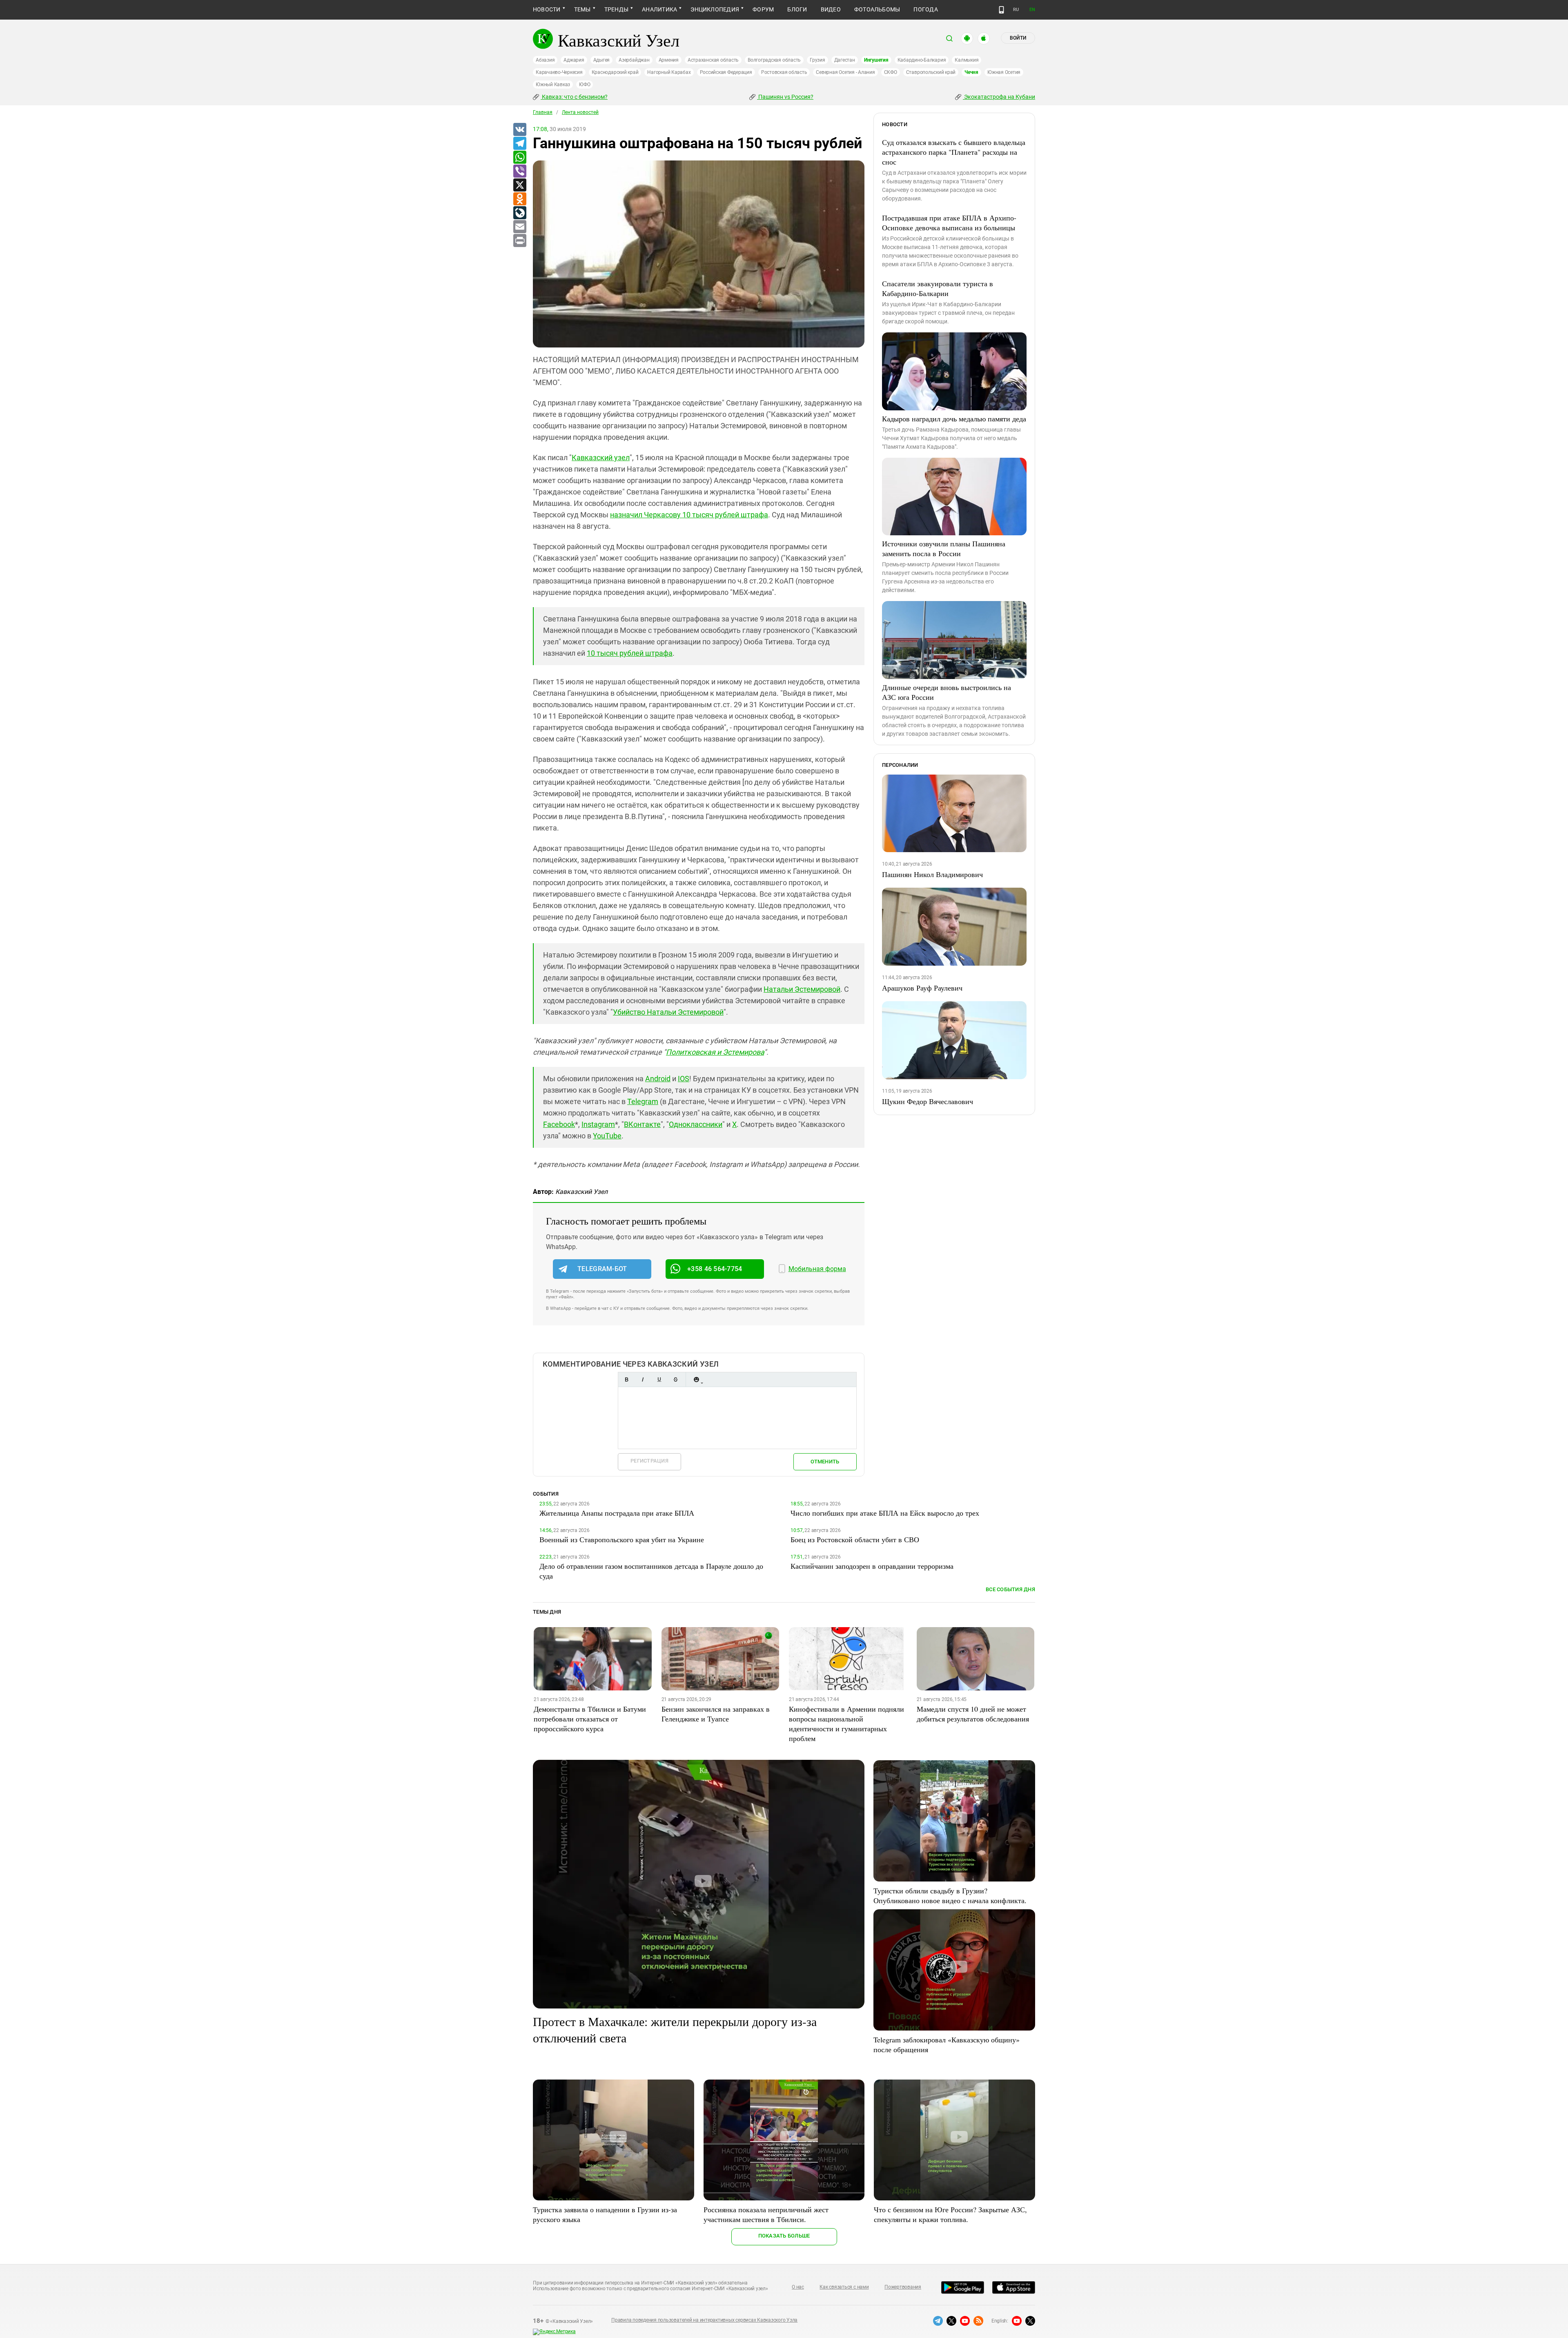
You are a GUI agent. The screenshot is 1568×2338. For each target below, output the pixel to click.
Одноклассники (696, 1124)
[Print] (519, 241)
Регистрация (649, 1461)
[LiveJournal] (519, 213)
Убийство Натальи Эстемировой (668, 1012)
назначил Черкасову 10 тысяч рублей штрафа (689, 515)
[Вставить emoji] (696, 1379)
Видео (831, 9)
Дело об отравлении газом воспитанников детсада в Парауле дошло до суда (651, 1571)
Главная (543, 112)
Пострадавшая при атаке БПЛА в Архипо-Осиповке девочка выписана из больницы (949, 223)
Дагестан (845, 60)
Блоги (797, 9)
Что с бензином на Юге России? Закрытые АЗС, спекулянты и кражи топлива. (950, 2214)
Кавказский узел (601, 458)
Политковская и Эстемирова (715, 1052)
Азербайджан (634, 60)
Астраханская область (713, 60)
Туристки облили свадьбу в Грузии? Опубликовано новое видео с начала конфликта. (950, 1895)
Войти (1018, 38)
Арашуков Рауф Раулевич (922, 988)
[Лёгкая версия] (1001, 10)
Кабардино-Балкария (922, 60)
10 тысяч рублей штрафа (630, 653)
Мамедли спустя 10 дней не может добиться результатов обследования (973, 1714)
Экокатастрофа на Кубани (999, 97)
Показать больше (784, 2236)
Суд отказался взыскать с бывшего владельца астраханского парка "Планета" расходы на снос (954, 152)
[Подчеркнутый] (659, 1379)
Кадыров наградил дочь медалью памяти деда (954, 419)
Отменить (825, 1462)
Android (658, 1079)
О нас (798, 2287)
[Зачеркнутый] (675, 1379)
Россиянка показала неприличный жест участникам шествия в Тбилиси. (766, 2214)
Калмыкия (967, 60)
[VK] (519, 130)
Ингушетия (876, 60)
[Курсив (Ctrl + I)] (643, 1379)
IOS (684, 1079)
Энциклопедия (715, 9)
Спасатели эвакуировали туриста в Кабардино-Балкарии (938, 288)
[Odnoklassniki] (519, 199)
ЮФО (585, 85)
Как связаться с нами (844, 2287)
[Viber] (519, 171)
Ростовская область (784, 72)
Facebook (559, 1124)
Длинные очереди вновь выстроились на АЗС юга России (947, 692)
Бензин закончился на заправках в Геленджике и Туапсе (716, 1714)
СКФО (891, 72)
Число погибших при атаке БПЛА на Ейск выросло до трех (885, 1513)
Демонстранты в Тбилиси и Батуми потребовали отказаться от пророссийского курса (590, 1719)
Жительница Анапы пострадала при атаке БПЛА (617, 1513)
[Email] (519, 227)
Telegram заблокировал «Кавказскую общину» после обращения (947, 2044)
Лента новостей (580, 112)
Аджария (574, 60)
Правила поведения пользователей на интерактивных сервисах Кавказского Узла (704, 2320)
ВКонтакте (642, 1124)
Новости (547, 9)
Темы (582, 9)
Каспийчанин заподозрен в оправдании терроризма (872, 1566)
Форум (763, 9)
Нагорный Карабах (669, 72)
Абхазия (545, 60)
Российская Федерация (726, 72)
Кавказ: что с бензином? (574, 97)
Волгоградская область (774, 60)
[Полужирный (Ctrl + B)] (626, 1379)
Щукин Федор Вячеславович (928, 1101)
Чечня (971, 72)
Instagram (598, 1124)
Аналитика (659, 9)
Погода (925, 9)
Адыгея (602, 60)
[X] (519, 185)
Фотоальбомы (877, 9)
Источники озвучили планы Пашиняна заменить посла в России (944, 548)
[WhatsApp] (519, 158)
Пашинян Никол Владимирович (932, 874)
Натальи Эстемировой (802, 989)
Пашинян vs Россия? (785, 97)
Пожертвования (903, 2287)
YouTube (607, 1136)
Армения (669, 60)
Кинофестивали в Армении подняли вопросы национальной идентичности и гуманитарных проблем (846, 1723)
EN (1032, 10)
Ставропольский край (931, 72)
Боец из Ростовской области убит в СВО (855, 1539)
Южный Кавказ (553, 85)
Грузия (817, 60)
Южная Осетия (1004, 72)
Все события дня (1010, 1589)
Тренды (616, 9)
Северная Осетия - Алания (845, 72)
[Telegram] (519, 144)
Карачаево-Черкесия (559, 72)
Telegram (643, 1101)
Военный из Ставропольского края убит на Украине (622, 1539)
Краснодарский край (615, 72)
